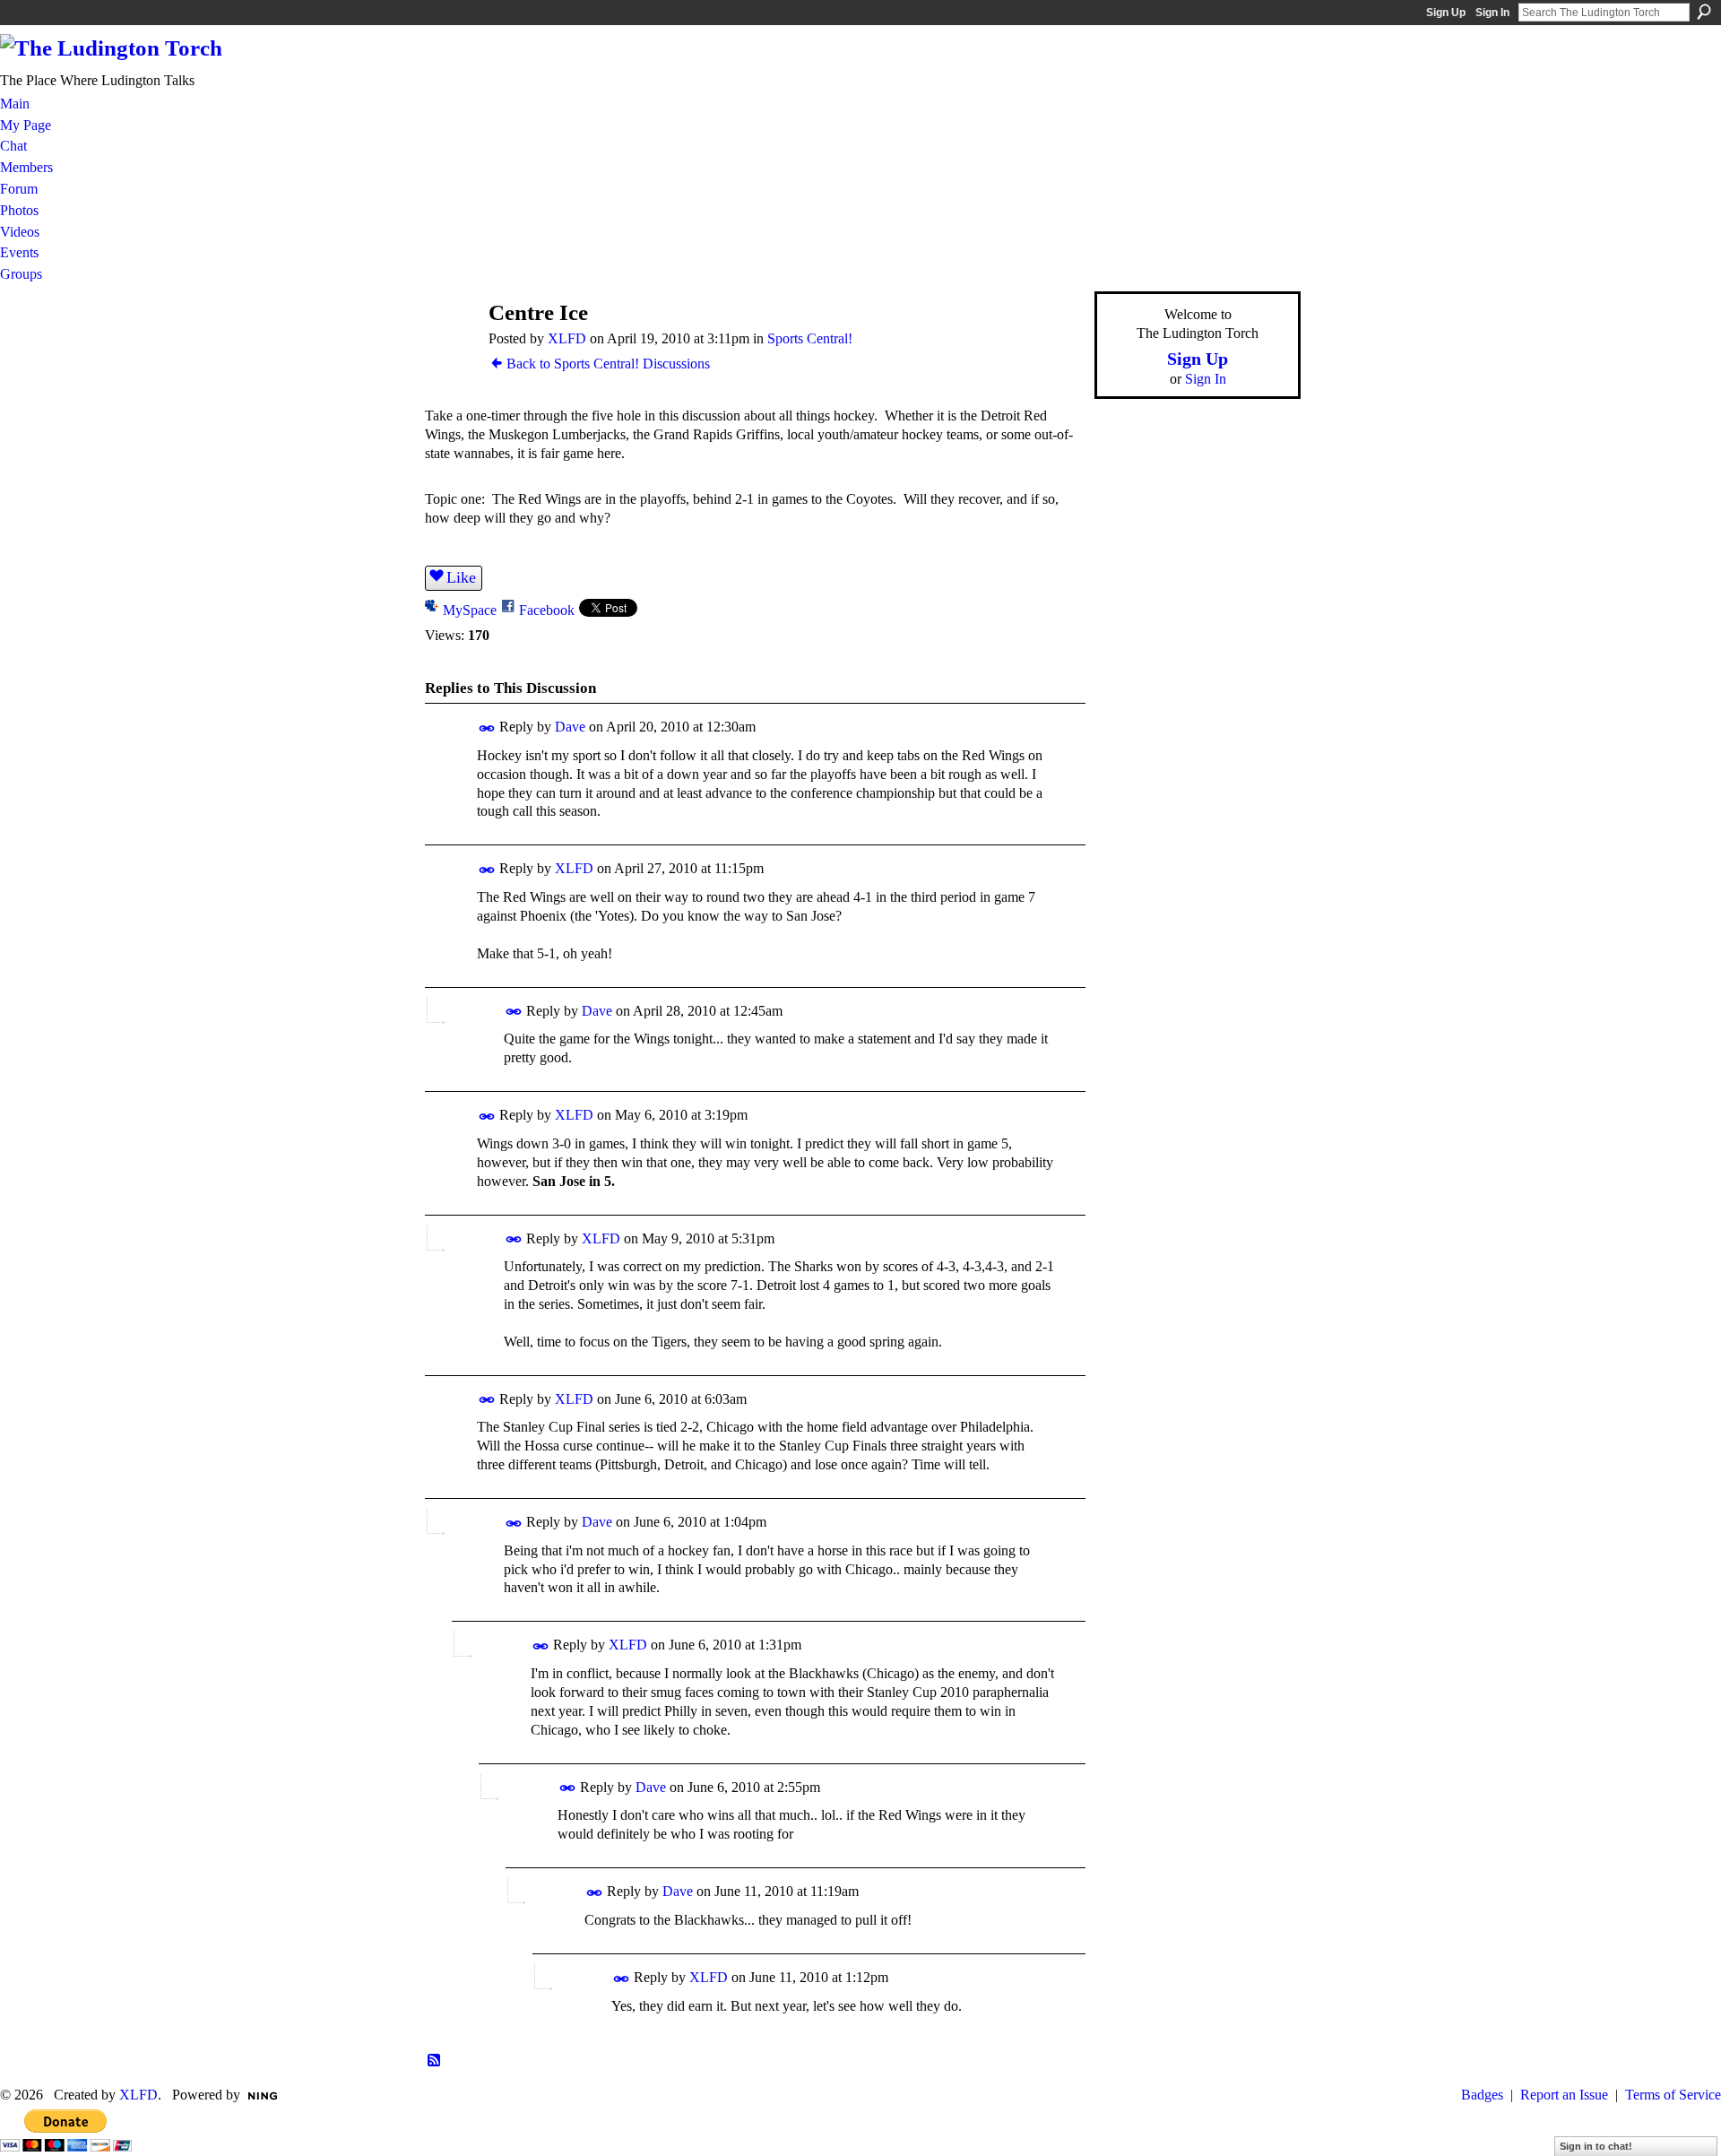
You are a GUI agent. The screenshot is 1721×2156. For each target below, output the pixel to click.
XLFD (567, 338)
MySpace (470, 610)
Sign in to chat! (1596, 2146)
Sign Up (1446, 13)
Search (1704, 12)
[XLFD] (449, 347)
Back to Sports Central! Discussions (608, 364)
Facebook (547, 610)
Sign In (1492, 13)
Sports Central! (810, 338)
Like (461, 577)
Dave (570, 727)
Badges (1482, 2095)
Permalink (487, 728)
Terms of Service (1673, 2095)
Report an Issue (1564, 2095)
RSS (435, 2061)
